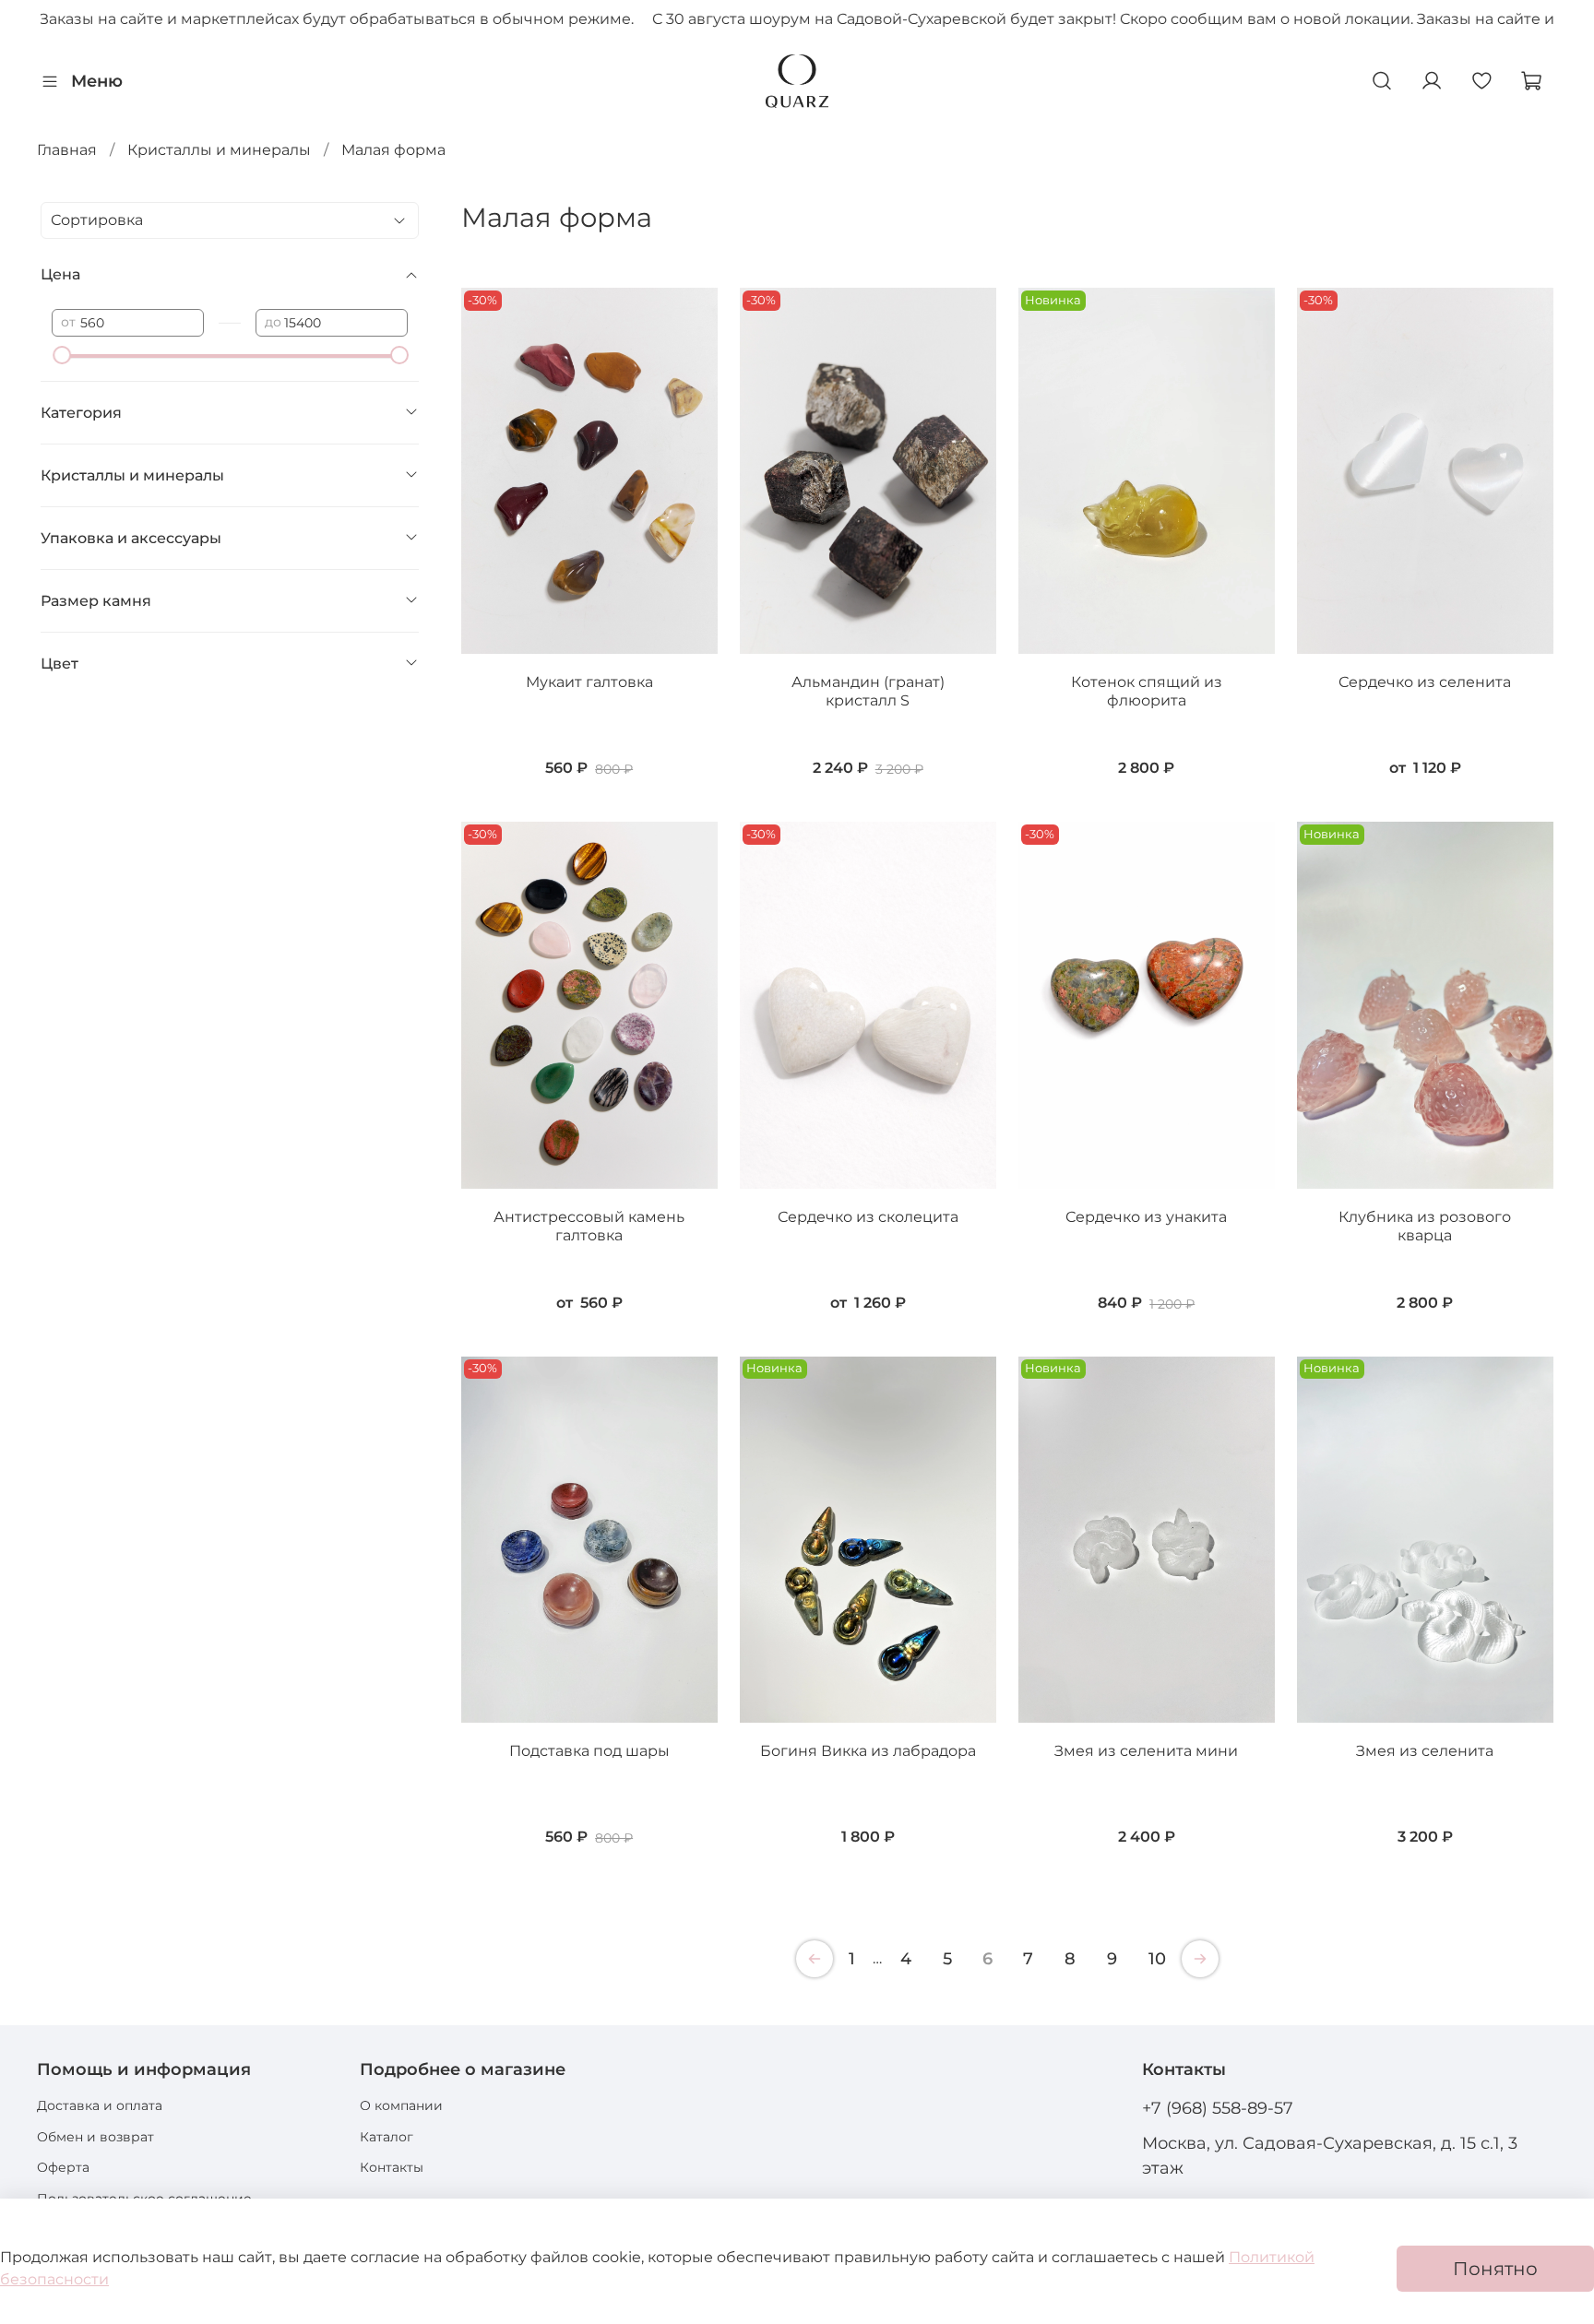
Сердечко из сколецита (868, 1217)
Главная (67, 150)
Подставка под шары (589, 1751)
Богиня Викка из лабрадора (868, 1751)
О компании (401, 2105)
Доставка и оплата (100, 2105)
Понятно (1495, 2269)
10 (1157, 1959)
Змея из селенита (1425, 1751)
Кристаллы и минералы (219, 150)
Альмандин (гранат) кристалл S (868, 691)
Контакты (392, 2167)
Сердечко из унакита (1146, 1217)
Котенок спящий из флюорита (1147, 691)
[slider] (61, 355)
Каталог (387, 2137)
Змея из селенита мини (1146, 1751)
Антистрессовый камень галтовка (589, 1226)
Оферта (63, 2167)
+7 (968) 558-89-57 (1218, 2108)
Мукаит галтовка (589, 682)
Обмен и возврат (95, 2137)
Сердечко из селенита (1425, 682)
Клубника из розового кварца (1425, 1226)
